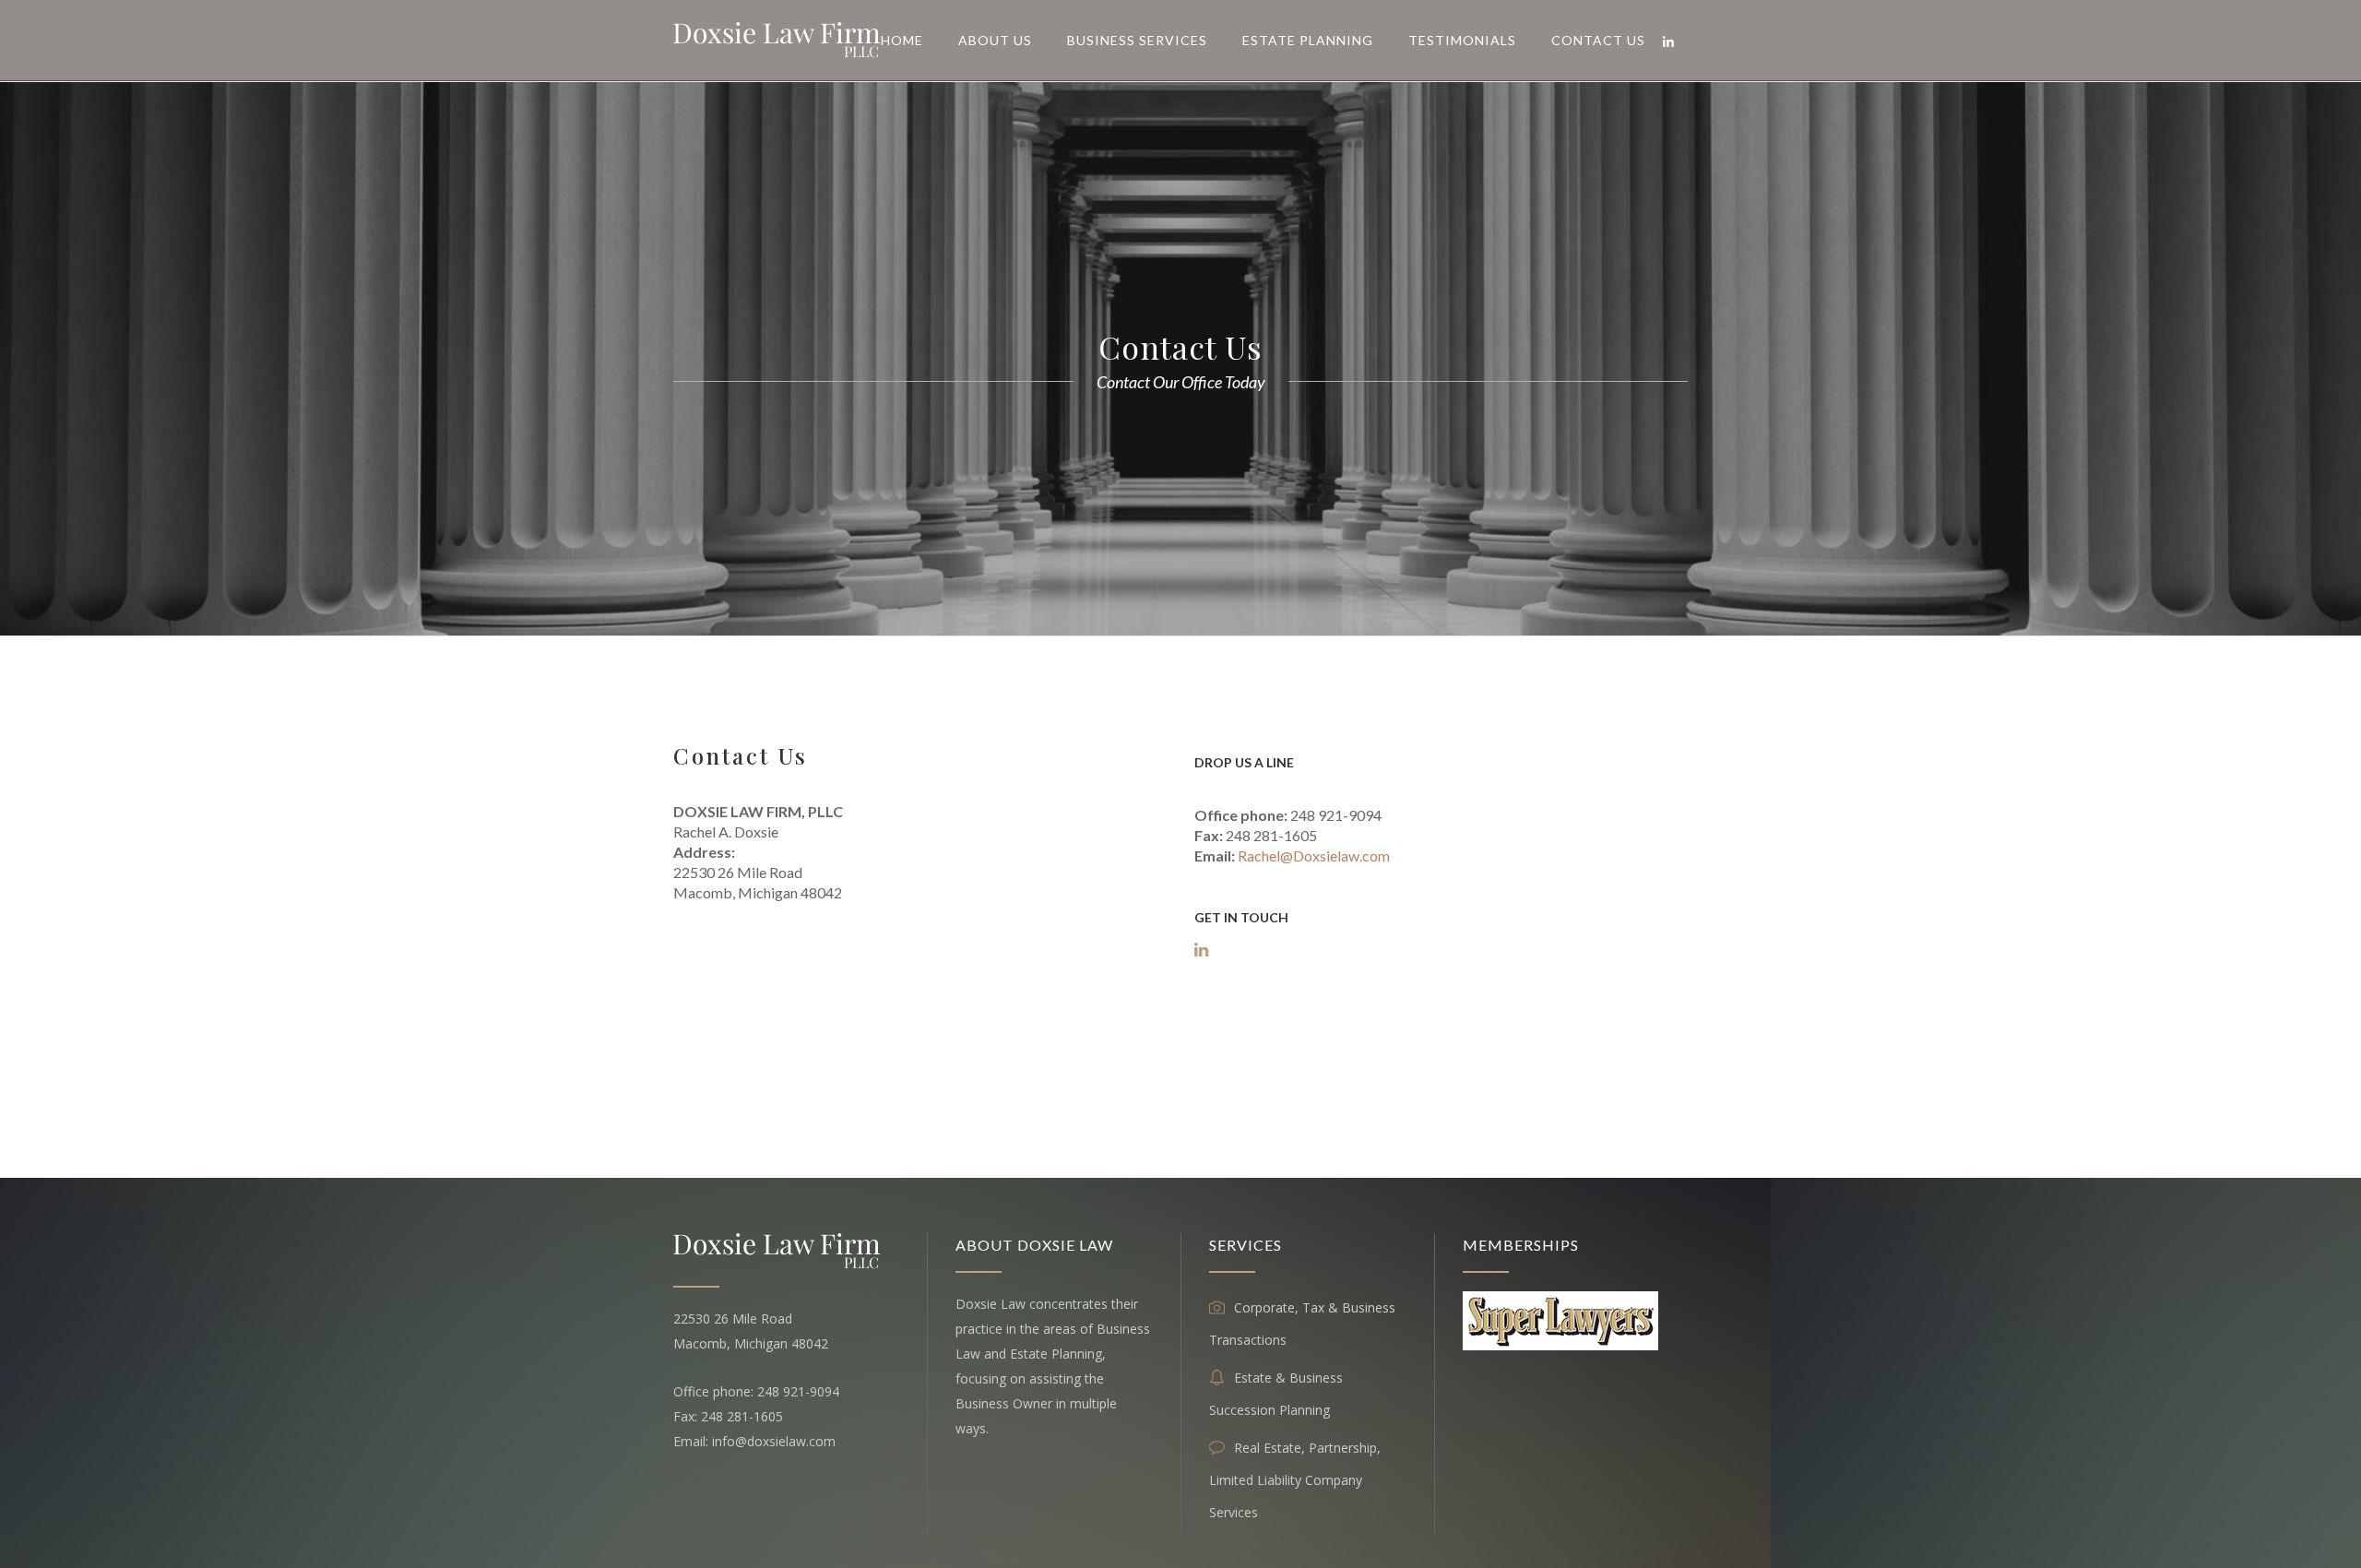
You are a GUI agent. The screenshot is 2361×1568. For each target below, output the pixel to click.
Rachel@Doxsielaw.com (1314, 855)
